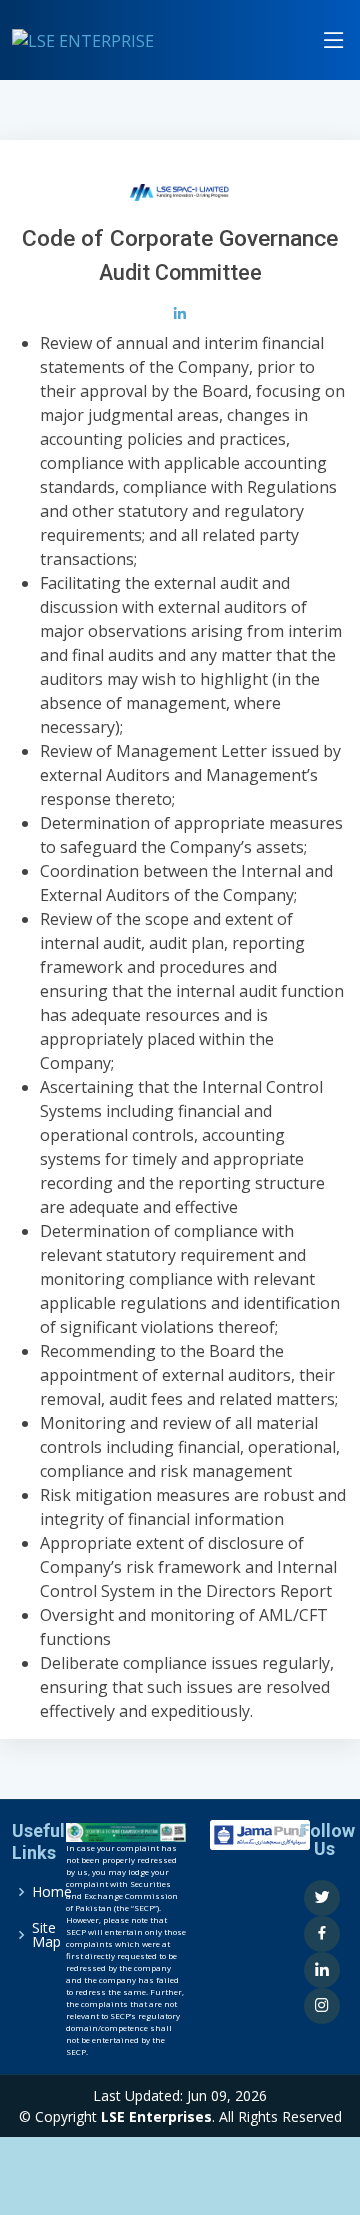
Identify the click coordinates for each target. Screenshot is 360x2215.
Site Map (46, 1935)
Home (52, 1892)
